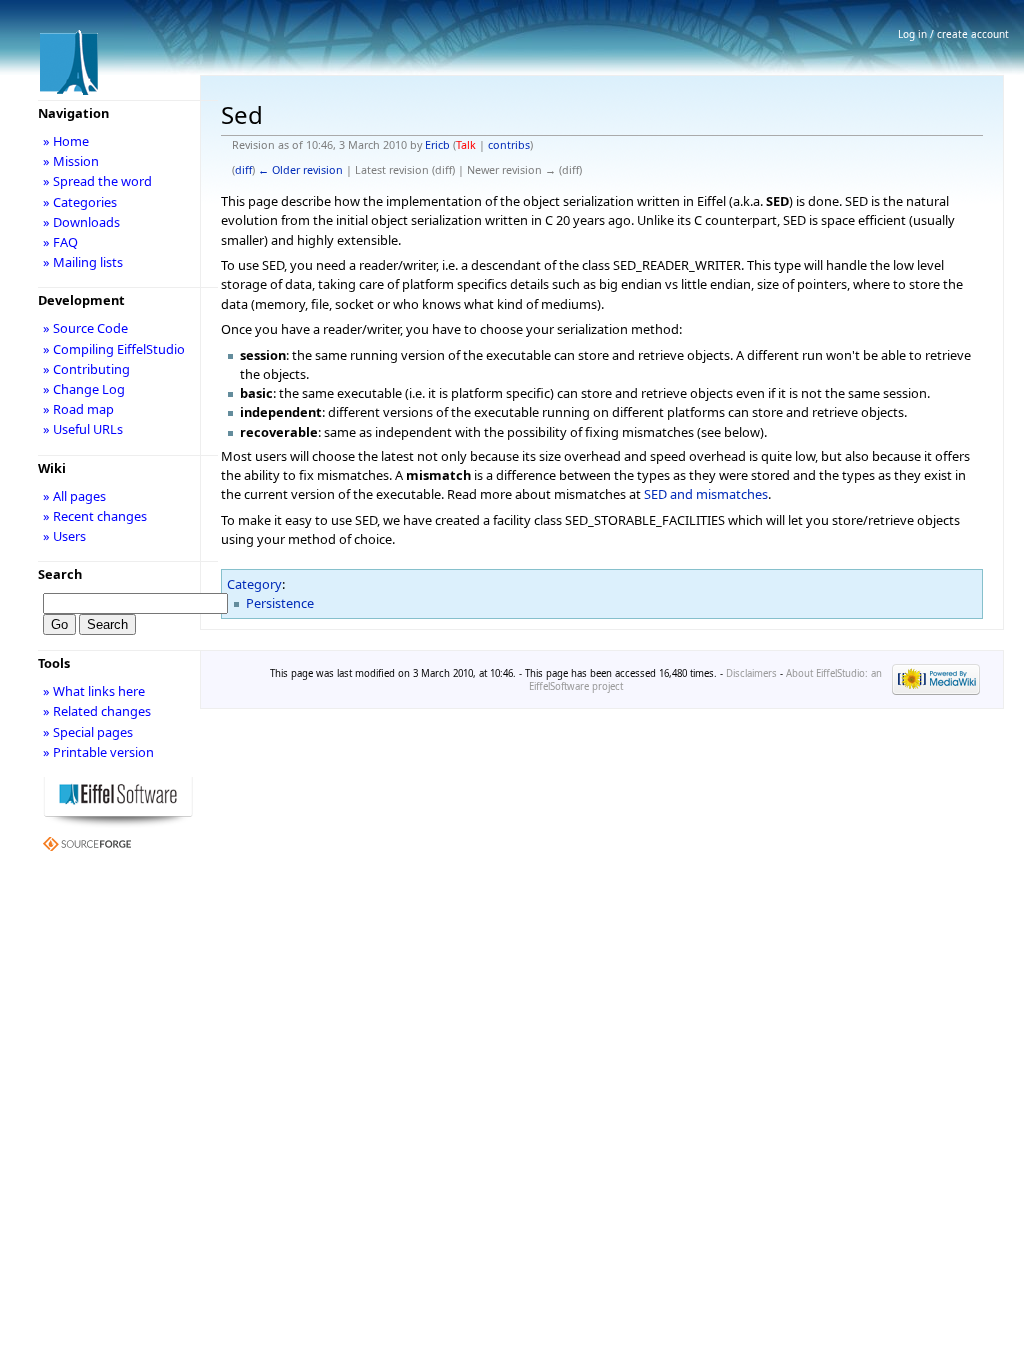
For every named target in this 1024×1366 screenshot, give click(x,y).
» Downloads (81, 222)
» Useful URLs (83, 429)
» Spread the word (97, 181)
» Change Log (84, 389)
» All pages (74, 496)
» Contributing (86, 369)
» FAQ (60, 242)
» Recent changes (95, 516)
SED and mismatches (706, 494)
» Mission (71, 161)
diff (243, 170)
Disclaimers (751, 673)
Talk (466, 145)
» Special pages (88, 732)
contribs (509, 145)
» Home (66, 141)
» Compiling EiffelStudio (114, 349)
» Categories (80, 202)
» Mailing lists (83, 262)
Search (60, 574)
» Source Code (85, 328)
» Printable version (98, 752)
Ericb (437, 145)
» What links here (94, 691)
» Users (64, 536)
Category (254, 584)
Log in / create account (953, 34)
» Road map (78, 409)
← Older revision (300, 170)
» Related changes (97, 711)
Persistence (280, 603)
